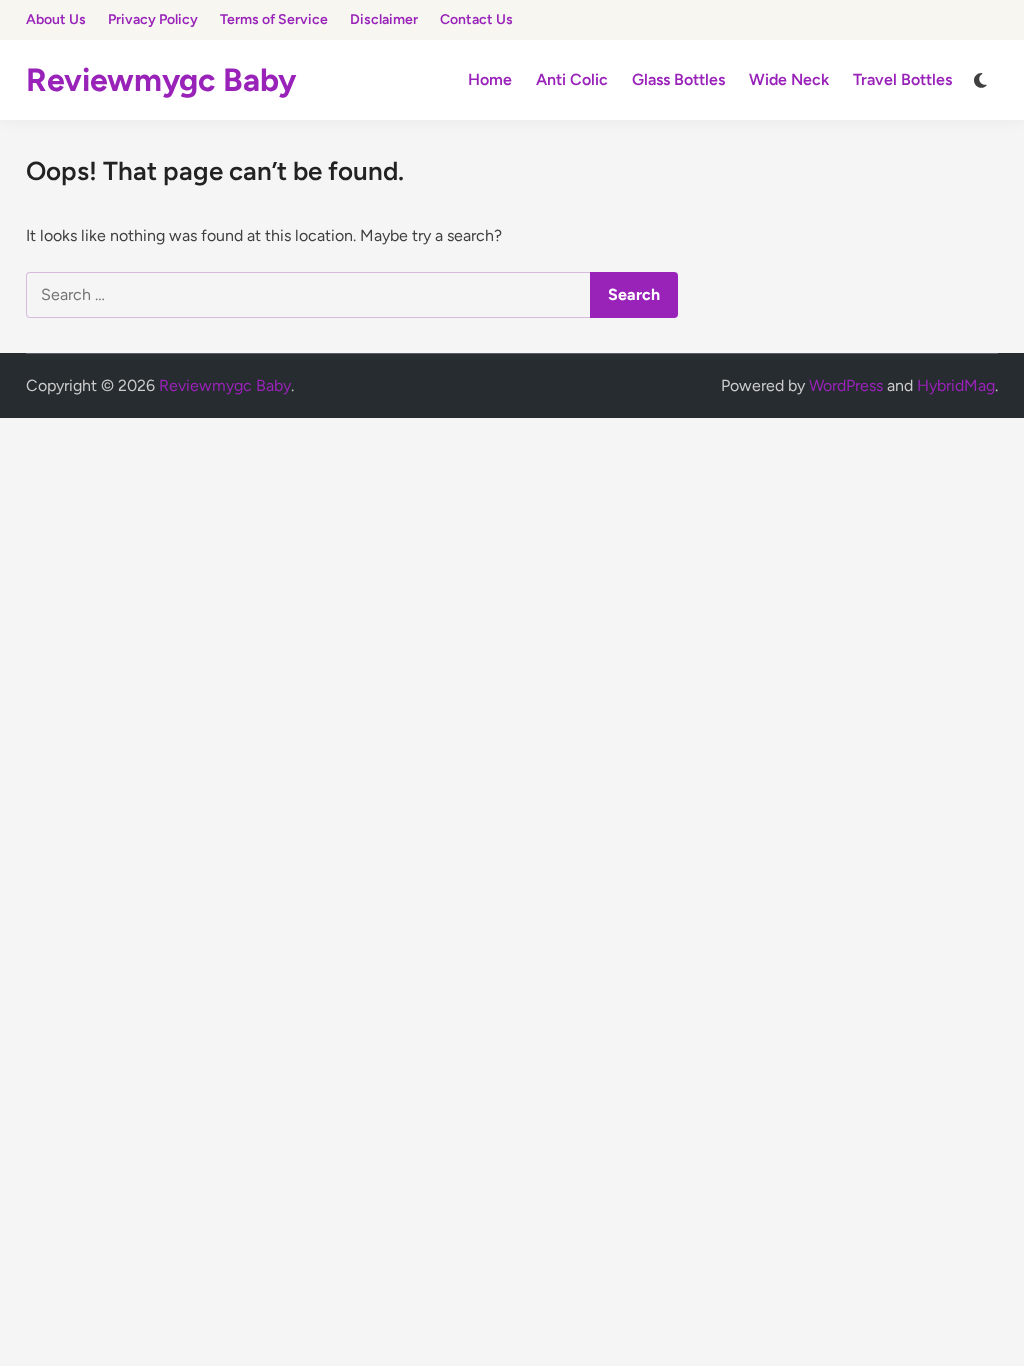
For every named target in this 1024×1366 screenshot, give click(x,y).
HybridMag (956, 385)
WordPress (846, 385)
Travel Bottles (902, 79)
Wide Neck (789, 79)
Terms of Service (274, 19)
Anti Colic (572, 79)
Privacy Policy (153, 19)
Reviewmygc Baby (161, 80)
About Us (56, 19)
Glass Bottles (678, 79)
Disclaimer (384, 19)
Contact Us (476, 19)
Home (490, 79)
